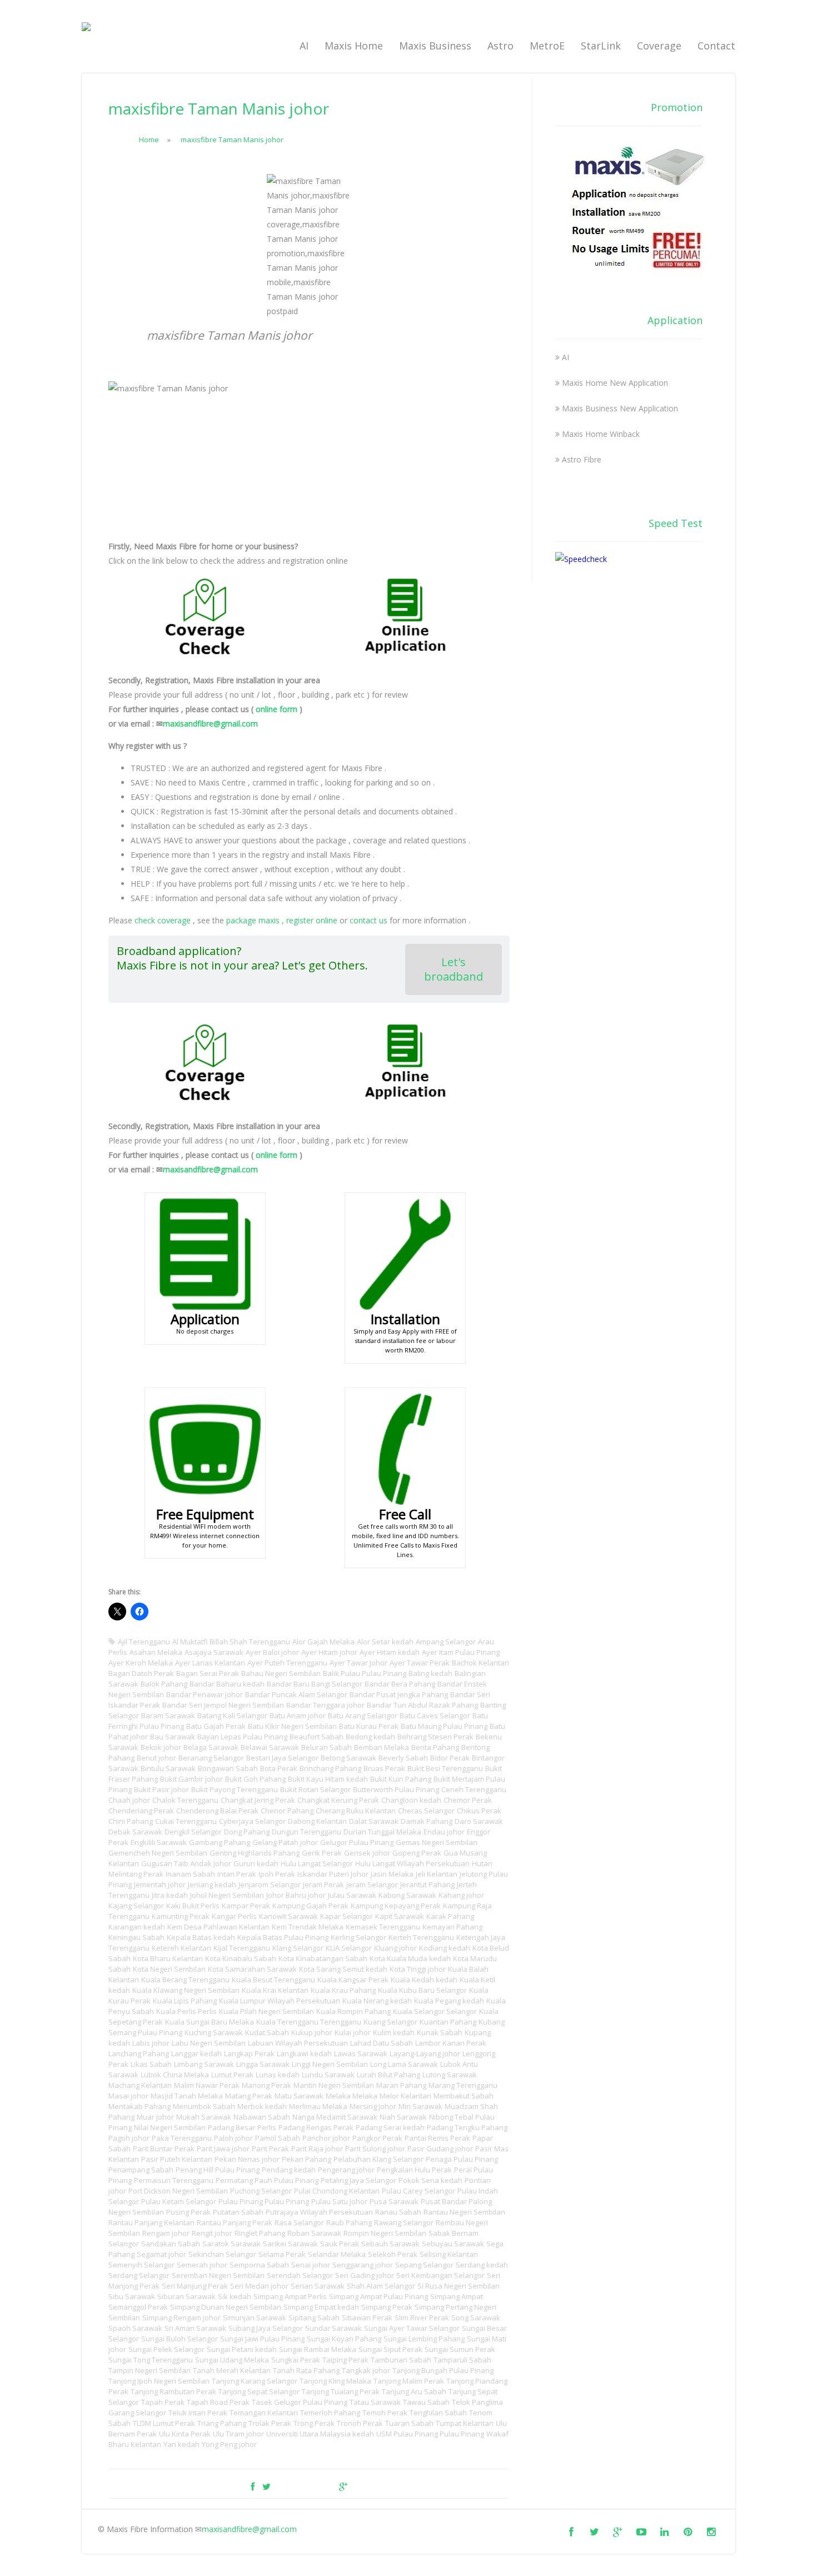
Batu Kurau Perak (369, 1726)
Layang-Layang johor (425, 2053)
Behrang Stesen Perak (435, 1737)
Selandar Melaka (337, 2254)
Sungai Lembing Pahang (424, 2339)
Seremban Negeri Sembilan (218, 2275)
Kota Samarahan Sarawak (252, 1969)
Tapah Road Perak (218, 2402)
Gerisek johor (367, 1853)
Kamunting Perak (181, 1916)
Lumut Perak (232, 2075)
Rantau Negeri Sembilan (464, 2212)
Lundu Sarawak (328, 2075)
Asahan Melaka (156, 1652)
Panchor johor (326, 2138)
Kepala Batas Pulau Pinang (283, 1937)
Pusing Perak (188, 2212)
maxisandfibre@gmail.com (210, 723)
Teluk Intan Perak (198, 2413)
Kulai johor (353, 2032)
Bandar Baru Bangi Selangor (315, 1684)
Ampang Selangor (446, 1642)
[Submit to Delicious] (285, 2487)
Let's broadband (454, 969)
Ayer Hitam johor (329, 1652)
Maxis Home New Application (615, 383)
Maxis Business (435, 46)
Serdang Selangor (139, 2275)
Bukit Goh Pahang (255, 1779)
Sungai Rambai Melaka (318, 2349)
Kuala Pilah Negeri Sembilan (266, 2011)
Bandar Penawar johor (205, 1694)
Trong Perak (314, 2423)
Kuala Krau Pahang (343, 1990)
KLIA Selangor (349, 1948)
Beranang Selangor (211, 1758)
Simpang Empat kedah (321, 2307)
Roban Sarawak (314, 2233)
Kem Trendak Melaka (308, 1927)
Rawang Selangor (404, 2222)
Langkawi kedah (304, 2053)
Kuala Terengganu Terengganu (309, 2022)
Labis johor (151, 2043)
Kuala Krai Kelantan (275, 1990)
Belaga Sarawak (211, 1747)
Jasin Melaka (392, 1874)
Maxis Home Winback (601, 434)
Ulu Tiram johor (238, 2434)
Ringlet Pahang (260, 2233)
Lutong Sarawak (450, 2075)
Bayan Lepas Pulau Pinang (242, 1737)
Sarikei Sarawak (290, 2244)
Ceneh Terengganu (474, 1789)
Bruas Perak (384, 1768)
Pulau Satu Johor (339, 2201)
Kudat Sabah (267, 2032)
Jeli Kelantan (437, 1874)
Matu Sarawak (299, 2096)
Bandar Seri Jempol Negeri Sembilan (223, 1705)
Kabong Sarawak (407, 1895)
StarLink (601, 46)
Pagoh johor (129, 2138)
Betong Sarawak (348, 1758)
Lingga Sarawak (263, 2064)
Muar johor (155, 2117)
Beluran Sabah (327, 1747)
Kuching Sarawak (214, 2032)
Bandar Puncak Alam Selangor (296, 1694)
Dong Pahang (247, 1832)
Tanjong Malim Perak (409, 2381)
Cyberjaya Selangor (252, 1821)
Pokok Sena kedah (430, 2180)
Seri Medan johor (259, 2286)
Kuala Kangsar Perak (353, 1980)
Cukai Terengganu (186, 1821)
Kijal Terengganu (242, 1948)
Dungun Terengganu (307, 1832)
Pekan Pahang (307, 2159)
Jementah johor (160, 1884)
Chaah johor (129, 1800)
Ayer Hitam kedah (390, 1652)
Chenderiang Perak (141, 1811)
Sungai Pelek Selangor (166, 2349)
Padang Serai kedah (390, 2127)
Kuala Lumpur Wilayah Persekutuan (280, 2001)
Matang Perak (249, 2096)
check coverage (163, 920)
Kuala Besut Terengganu (273, 1980)
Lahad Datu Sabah (382, 2043)
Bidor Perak (450, 1758)
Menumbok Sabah (204, 2106)
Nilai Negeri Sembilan (170, 2127)
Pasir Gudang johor (440, 2149)
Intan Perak (237, 1874)
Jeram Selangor (372, 1884)
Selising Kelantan (449, 2254)
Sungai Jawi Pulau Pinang (262, 2339)
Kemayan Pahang (452, 1927)
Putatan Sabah (238, 2212)
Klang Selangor (298, 1948)
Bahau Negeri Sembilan (281, 1673)
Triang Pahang (222, 2423)
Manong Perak (266, 2085)
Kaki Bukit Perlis (193, 1906)
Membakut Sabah (464, 2096)
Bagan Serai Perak (208, 1673)
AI (304, 46)
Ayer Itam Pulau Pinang (461, 1652)
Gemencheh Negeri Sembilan (158, 1853)
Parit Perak (270, 2149)
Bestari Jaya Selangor (282, 1758)
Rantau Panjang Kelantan (151, 2222)
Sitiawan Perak (367, 2318)
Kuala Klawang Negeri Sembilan (186, 1990)
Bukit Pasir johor (161, 1789)
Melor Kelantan (405, 2096)
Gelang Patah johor (285, 1842)
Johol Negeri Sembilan (227, 1895)
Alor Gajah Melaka (323, 1642)
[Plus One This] (343, 2487)
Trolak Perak (270, 2423)
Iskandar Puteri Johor (333, 1874)
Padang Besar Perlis (242, 2127)
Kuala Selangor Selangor (435, 2011)
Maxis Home (354, 46)
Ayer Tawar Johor (358, 1663)
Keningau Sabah (136, 1937)
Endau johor (444, 1832)
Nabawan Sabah (262, 2117)
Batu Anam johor (298, 1715)
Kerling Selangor (358, 1937)
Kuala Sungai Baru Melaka (210, 2022)
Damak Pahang (427, 1821)
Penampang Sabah (141, 2170)
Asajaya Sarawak (214, 1652)
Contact (716, 46)
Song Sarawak (476, 2318)
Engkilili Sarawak (159, 1842)
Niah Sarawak (403, 2117)
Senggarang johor (363, 2265)
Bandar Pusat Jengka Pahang (399, 1694)
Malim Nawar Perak (207, 2085)
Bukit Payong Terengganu (235, 1789)
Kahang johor (461, 1895)
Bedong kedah (370, 1737)
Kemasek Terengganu (383, 1927)
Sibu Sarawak (132, 2296)
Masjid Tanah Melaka (187, 2096)
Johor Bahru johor (296, 1895)
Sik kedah (235, 2296)
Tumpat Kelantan (465, 2423)
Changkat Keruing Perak (338, 1800)
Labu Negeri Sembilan (209, 2043)
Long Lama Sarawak (404, 2064)
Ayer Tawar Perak (420, 1663)
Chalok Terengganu (185, 1800)
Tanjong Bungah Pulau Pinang (443, 2370)
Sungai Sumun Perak (460, 2349)
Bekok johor (161, 1747)
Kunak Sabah (440, 2032)
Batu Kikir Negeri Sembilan (292, 1726)
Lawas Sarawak (361, 2053)
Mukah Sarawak (204, 2117)
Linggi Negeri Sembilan (330, 2064)
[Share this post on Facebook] (253, 2487)
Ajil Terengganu (144, 1642)
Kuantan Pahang (448, 2022)
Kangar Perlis (234, 1916)
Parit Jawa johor (223, 2149)
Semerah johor (202, 2265)
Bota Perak (279, 1768)
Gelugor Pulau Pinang (357, 1842)
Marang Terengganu (463, 2085)
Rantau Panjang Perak (235, 2222)
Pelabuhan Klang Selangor (378, 2159)
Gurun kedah (256, 1863)
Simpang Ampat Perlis (290, 2296)
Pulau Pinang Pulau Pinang (264, 2201)
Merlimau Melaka (318, 2106)
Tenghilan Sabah (438, 2413)
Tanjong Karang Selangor (255, 2381)
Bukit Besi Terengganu (445, 1768)
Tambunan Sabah (401, 2360)
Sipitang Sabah (314, 2318)
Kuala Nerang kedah (377, 2001)
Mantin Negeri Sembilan (334, 2085)
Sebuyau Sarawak (453, 2244)
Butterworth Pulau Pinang (396, 1789)
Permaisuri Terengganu (174, 2180)
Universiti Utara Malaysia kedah (320, 2434)
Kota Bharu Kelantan (168, 1958)
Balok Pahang (164, 1684)
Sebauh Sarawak (390, 2244)
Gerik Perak (322, 1853)
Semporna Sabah (259, 2265)
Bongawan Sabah (228, 1768)
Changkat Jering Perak (258, 1800)
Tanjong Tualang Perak (341, 2391)
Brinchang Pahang (330, 1768)
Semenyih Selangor (141, 2265)
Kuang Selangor (390, 2022)
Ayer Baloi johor (272, 1652)
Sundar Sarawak (333, 2328)
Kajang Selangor (136, 1906)
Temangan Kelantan (264, 2413)
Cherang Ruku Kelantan (356, 1811)
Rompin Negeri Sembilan (385, 2233)
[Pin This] (361, 2487)
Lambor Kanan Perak (451, 2043)
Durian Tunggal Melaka (382, 1832)
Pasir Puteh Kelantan (177, 2159)
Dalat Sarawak (374, 1821)
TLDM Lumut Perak (164, 2423)
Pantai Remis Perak (437, 2138)
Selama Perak (282, 2254)
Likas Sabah (151, 2064)
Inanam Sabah (190, 1874)
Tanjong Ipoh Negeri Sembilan (159, 2381)
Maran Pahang (401, 2085)
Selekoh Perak (393, 2254)
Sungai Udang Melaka (232, 2360)
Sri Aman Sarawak (195, 2328)
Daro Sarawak (479, 1821)
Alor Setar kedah (385, 1642)
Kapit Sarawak (400, 1916)
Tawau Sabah (426, 2402)
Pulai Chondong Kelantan (337, 2191)
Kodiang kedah (445, 1948)
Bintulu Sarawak (168, 1768)
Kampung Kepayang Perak (396, 1906)
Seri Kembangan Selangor (440, 2275)
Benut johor (156, 1758)
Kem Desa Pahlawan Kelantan (218, 1927)
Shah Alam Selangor (381, 2286)
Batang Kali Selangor (232, 1715)
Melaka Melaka (352, 2096)
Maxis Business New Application (620, 408)
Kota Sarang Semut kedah (343, 1969)
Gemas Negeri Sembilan (437, 1842)
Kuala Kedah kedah (424, 1980)
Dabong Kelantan (317, 1821)
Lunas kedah (278, 2075)
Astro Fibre (582, 459)
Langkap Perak (249, 2053)
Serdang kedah (482, 2265)
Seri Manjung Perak (195, 2286)
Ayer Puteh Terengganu (287, 1663)
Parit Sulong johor (375, 2149)
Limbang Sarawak (204, 2064)
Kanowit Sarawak (288, 1916)
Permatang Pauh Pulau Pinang (267, 2180)
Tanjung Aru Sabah (414, 2391)
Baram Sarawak (168, 1715)
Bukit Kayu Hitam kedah (328, 1779)
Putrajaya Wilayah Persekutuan (319, 2212)
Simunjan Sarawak (255, 2318)
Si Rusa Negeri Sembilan (459, 2286)
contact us (368, 920)
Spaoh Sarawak (135, 2328)
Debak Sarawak (135, 1832)
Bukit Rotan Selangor (315, 1789)
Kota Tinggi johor (418, 1969)
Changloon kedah (411, 1800)
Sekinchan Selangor (222, 2254)
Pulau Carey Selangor (419, 2191)
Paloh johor (233, 2138)
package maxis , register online (282, 920)
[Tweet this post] (266, 2487)
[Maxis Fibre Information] (86, 34)
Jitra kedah (170, 1895)
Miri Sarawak (420, 2106)
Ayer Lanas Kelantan (210, 1663)
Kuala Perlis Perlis (186, 2011)
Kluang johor (395, 1948)
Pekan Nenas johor (247, 2159)
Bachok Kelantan (480, 1663)
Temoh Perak (385, 2413)
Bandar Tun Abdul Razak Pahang (422, 1705)
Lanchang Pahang (139, 2053)
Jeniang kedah (212, 1884)
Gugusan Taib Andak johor (186, 1863)
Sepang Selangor (424, 2265)
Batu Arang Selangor (363, 1715)
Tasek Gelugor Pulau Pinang (300, 2402)
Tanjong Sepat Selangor (259, 2391)
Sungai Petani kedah (242, 2349)
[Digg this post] (305, 2487)
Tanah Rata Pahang (306, 2370)
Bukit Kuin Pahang (401, 1779)
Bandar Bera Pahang (400, 1684)
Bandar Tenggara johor (325, 1705)
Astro (500, 46)
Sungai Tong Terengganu (151, 2360)
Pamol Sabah (278, 2138)
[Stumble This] (325, 2487)
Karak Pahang (450, 1916)
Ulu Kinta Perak (185, 2434)
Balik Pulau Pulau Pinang (365, 1673)
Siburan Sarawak (186, 2296)
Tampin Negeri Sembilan (150, 2370)
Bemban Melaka (382, 1747)
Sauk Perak (340, 2244)
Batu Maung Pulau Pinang (444, 1726)
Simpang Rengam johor (181, 2318)
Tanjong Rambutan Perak (173, 2391)
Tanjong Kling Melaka (335, 2381)
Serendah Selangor (300, 2275)
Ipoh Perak (277, 1874)
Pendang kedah (289, 2170)
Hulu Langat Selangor (317, 1863)
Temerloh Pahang (330, 2413)
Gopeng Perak (417, 1853)
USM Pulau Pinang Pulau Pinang (430, 2434)
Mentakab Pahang (140, 2106)
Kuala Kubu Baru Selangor (422, 1990)
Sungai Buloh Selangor (180, 2339)
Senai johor (311, 2265)
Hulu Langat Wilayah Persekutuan (412, 1863)
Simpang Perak (387, 2307)
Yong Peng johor (229, 2444)
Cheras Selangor (426, 1811)
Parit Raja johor (317, 2149)
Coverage (659, 46)
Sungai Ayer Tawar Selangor (412, 2328)
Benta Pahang (435, 1747)
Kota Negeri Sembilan (169, 1969)
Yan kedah (181, 2444)
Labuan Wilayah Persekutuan (298, 2043)
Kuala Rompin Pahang (353, 2011)
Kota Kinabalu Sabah (241, 1958)
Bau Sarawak (173, 1737)
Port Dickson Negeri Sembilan (178, 2191)
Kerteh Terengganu (421, 1937)
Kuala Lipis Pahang (185, 2001)
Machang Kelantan (140, 2085)
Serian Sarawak (318, 2286)
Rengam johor (166, 2233)
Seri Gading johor (365, 2275)
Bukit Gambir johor (191, 1779)
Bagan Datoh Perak (141, 1673)
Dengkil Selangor (193, 1832)
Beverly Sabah (403, 1758)
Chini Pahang (131, 1821)
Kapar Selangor (347, 1916)
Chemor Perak (468, 1800)
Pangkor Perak (377, 2138)
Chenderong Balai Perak (217, 1811)
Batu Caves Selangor (435, 1715)
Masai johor (128, 2096)
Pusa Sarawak (394, 2201)
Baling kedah (430, 1673)
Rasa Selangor (299, 2222)
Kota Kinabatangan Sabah (323, 1958)
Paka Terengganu (182, 2138)
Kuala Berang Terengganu (185, 1980)
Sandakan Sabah (171, 2244)
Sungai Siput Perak (390, 2349)
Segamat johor (161, 2254)
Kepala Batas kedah (201, 1937)
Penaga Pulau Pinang (462, 2159)
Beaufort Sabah (317, 1737)
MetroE (547, 46)
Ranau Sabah (398, 2212)
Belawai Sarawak (270, 1747)
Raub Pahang (349, 2222)
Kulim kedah (394, 2032)
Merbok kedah (262, 2106)
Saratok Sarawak (231, 2244)
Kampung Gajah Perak (310, 1906)
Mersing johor (373, 2106)
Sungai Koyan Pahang (344, 2339)
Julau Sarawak (352, 1895)
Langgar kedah (196, 2053)
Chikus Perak (479, 1811)
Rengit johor (212, 2233)
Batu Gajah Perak (216, 1726)
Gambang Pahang (220, 1842)
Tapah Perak (163, 2402)
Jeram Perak (323, 1884)
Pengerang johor (346, 2170)
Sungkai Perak (296, 2360)
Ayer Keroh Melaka (141, 1663)
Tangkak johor (366, 2370)
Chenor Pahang (287, 1811)
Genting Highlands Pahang (255, 1853)
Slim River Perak (422, 2318)
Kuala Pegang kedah (449, 2001)
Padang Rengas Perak (316, 2127)
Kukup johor (312, 2032)
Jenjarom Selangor (270, 1884)
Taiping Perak (345, 2360)
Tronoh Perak (360, 2423)
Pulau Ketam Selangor (179, 2201)
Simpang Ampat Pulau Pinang (378, 2296)
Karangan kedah (137, 1927)
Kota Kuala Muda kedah (410, 1958)
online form (277, 709)
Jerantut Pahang (427, 1884)
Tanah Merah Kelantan (232, 2370)
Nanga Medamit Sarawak (335, 2117)
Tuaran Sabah (409, 2423)
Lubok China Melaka (175, 2075)
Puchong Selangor (261, 2191)
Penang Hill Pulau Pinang (218, 2170)
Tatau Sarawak (375, 2402)
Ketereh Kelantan (181, 1948)
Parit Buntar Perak (164, 2149)
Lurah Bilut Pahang (388, 2075)
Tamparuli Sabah (462, 2360)
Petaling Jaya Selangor (358, 2180)
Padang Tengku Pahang (467, 2127)
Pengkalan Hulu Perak (414, 2170)
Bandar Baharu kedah (227, 1684)
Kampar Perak (246, 1906)
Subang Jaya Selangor (266, 2328)
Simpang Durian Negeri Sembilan (226, 2307)
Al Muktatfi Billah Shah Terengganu (231, 1642)
